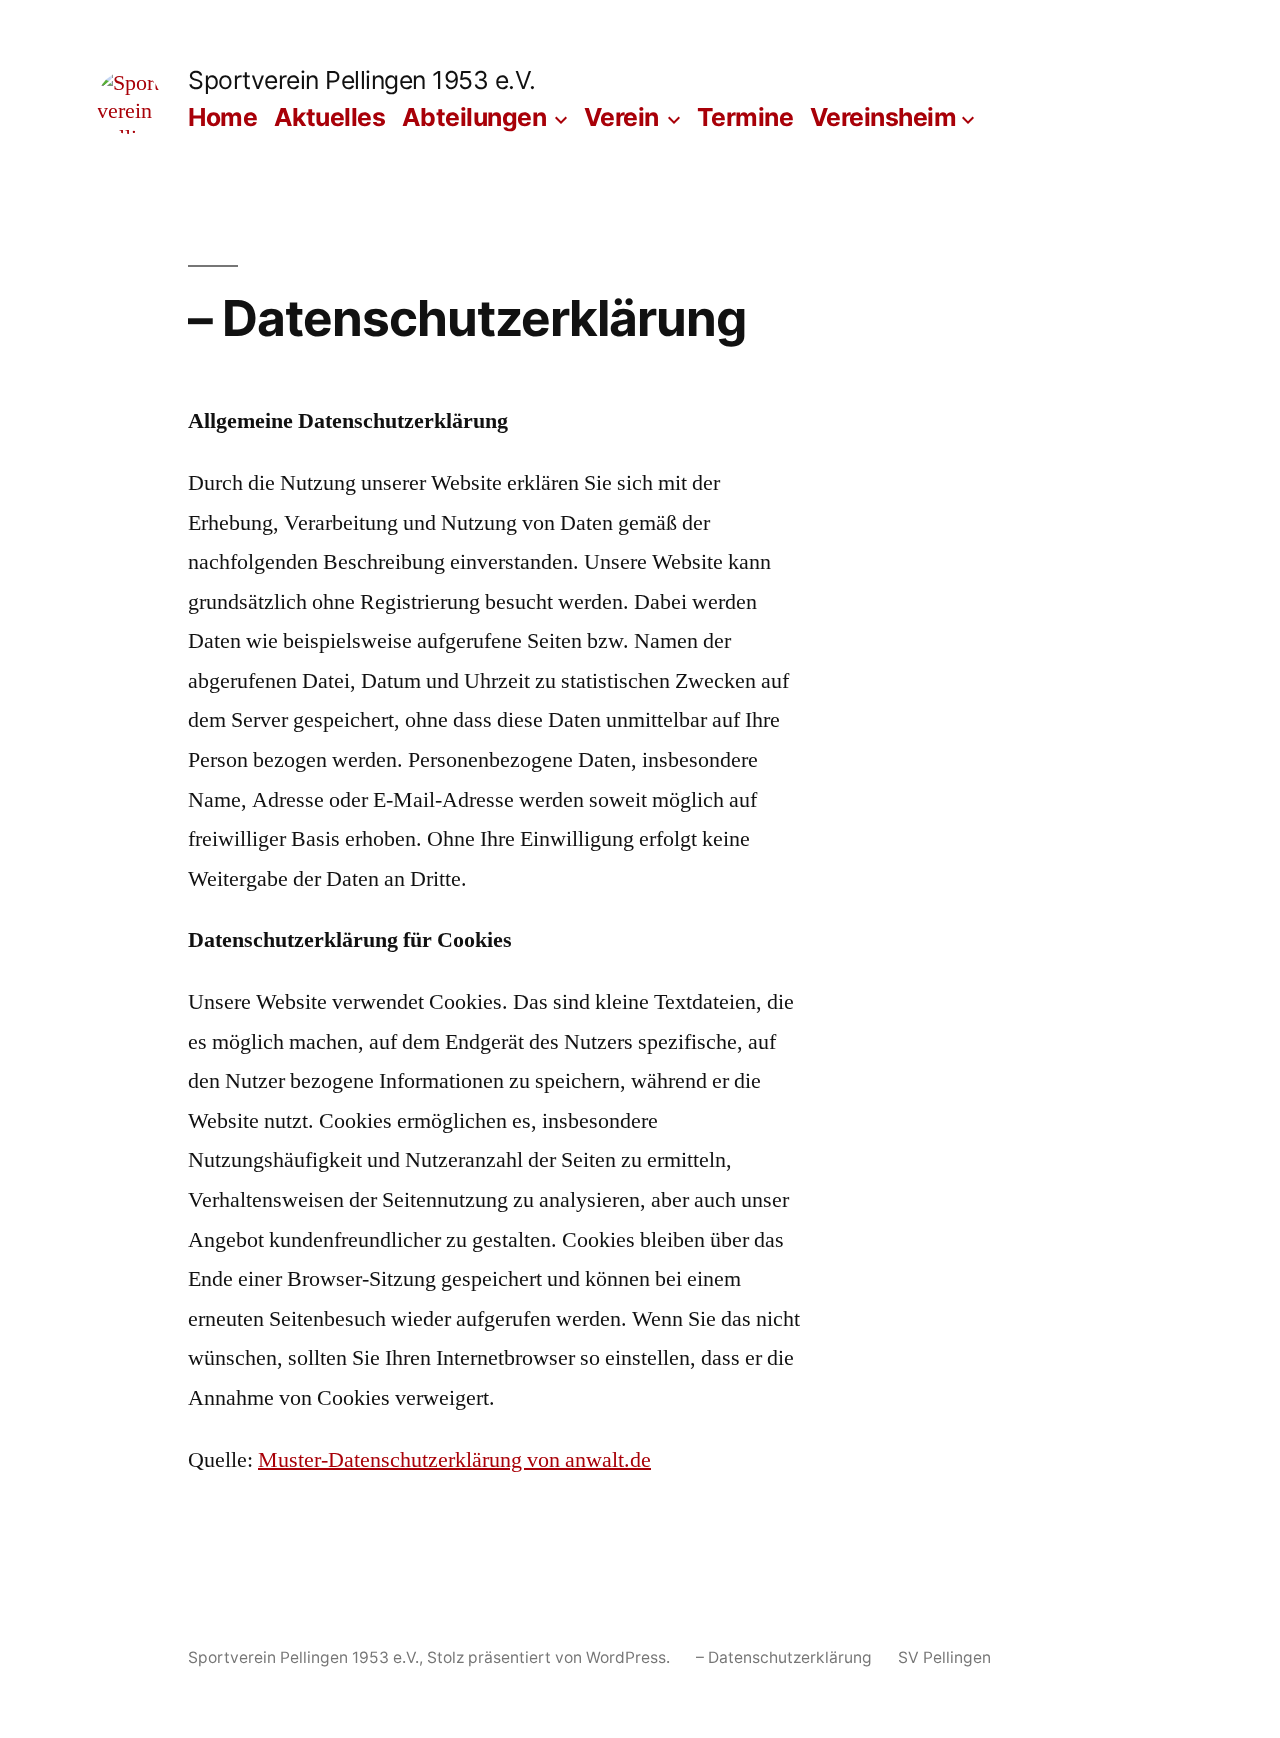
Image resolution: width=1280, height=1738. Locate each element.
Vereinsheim (883, 117)
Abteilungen (474, 117)
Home (222, 117)
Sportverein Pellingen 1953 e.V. (362, 80)
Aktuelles (330, 117)
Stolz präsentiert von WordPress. (550, 1657)
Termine (745, 117)
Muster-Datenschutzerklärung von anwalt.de (454, 1460)
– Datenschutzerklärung (784, 1657)
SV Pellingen (944, 1657)
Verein (621, 117)
